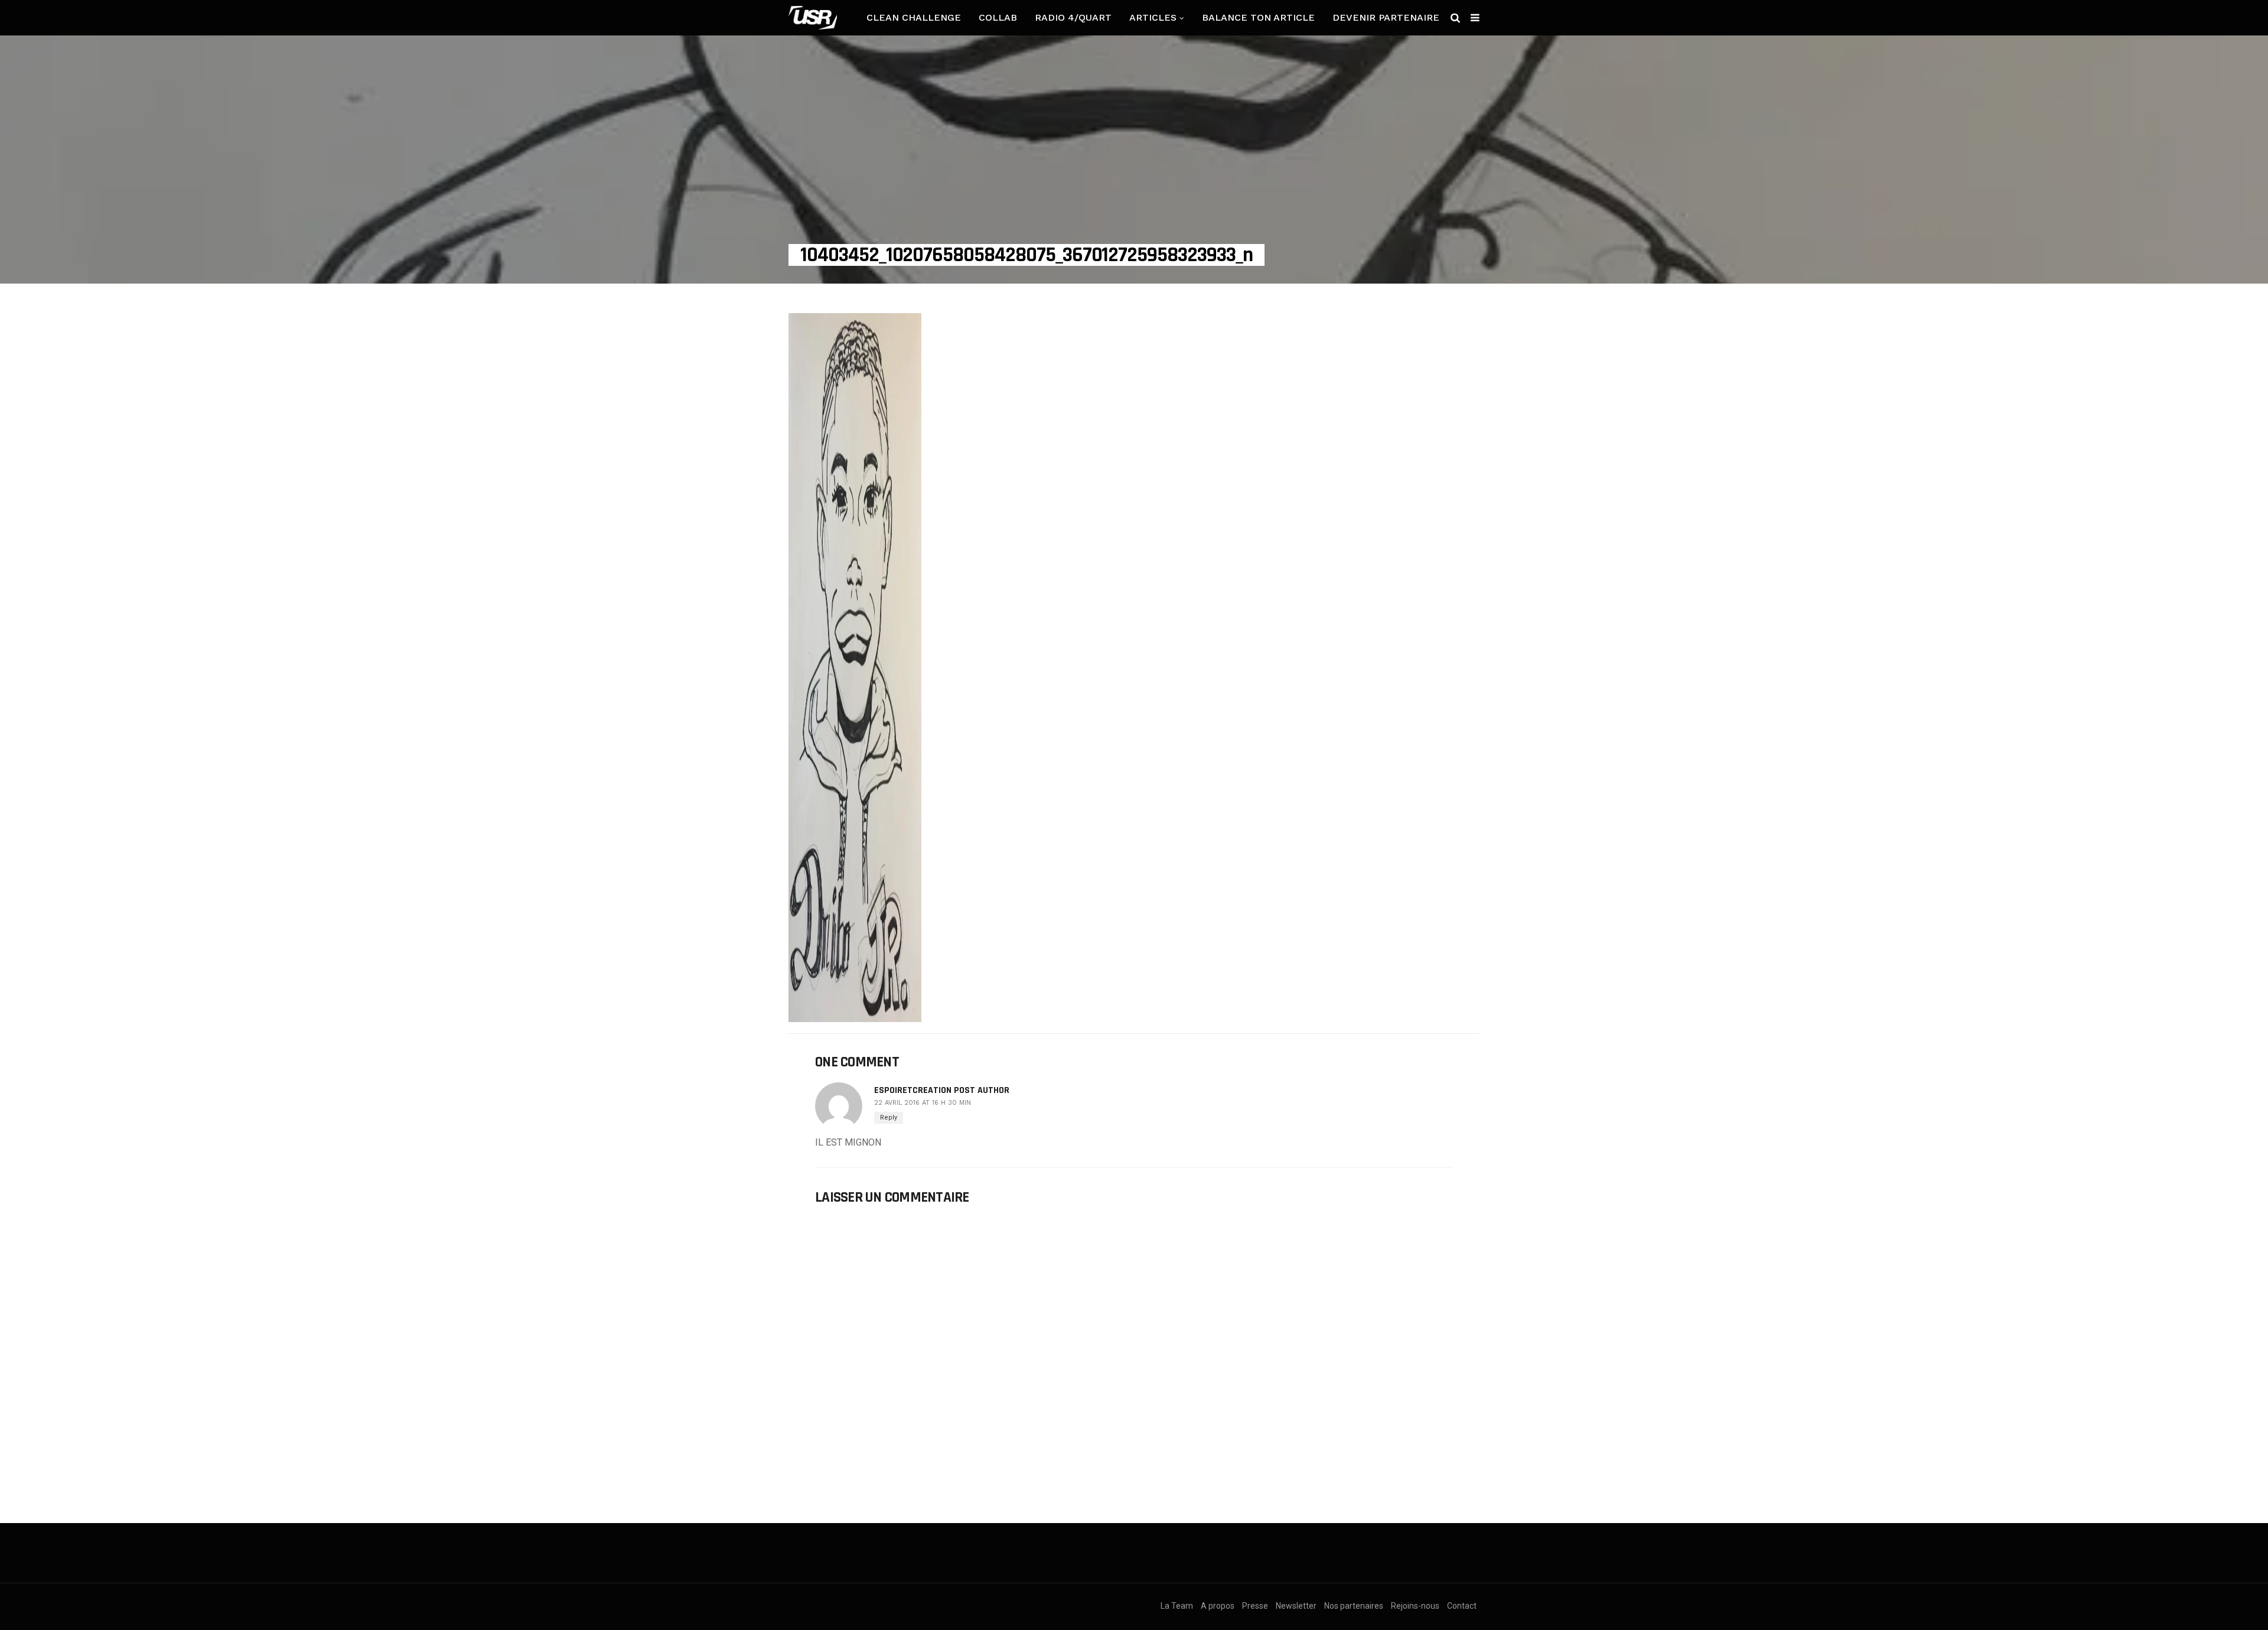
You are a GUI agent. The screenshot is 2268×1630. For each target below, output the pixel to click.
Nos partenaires (1354, 1606)
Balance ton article (1258, 17)
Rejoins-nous (1415, 1606)
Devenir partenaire (1386, 17)
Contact (1462, 1606)
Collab (998, 17)
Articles (1153, 17)
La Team (1177, 1606)
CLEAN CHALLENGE (914, 17)
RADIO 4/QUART (1073, 17)
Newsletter (1296, 1606)
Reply (889, 1117)
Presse (1255, 1606)
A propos (1218, 1606)
